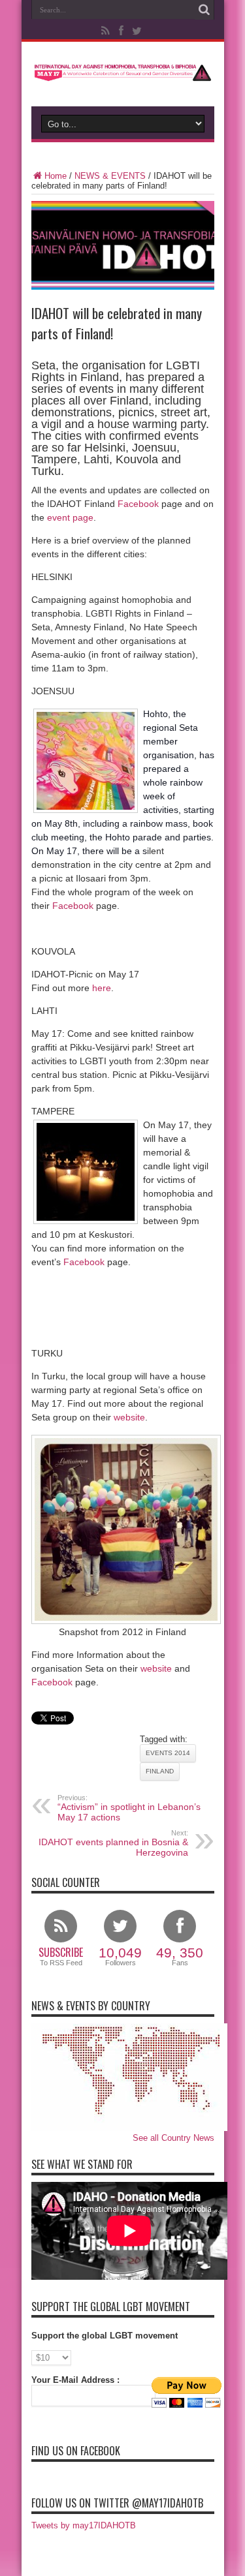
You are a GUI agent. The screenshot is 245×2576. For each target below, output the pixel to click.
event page (70, 517)
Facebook (138, 504)
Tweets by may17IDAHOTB (84, 2525)
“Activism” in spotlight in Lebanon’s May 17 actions (129, 1808)
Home (56, 176)
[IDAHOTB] (123, 74)
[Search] (204, 10)
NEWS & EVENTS (110, 176)
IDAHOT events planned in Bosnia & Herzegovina (113, 1843)
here (102, 988)
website (129, 1417)
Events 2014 (168, 1753)
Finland (160, 1771)
